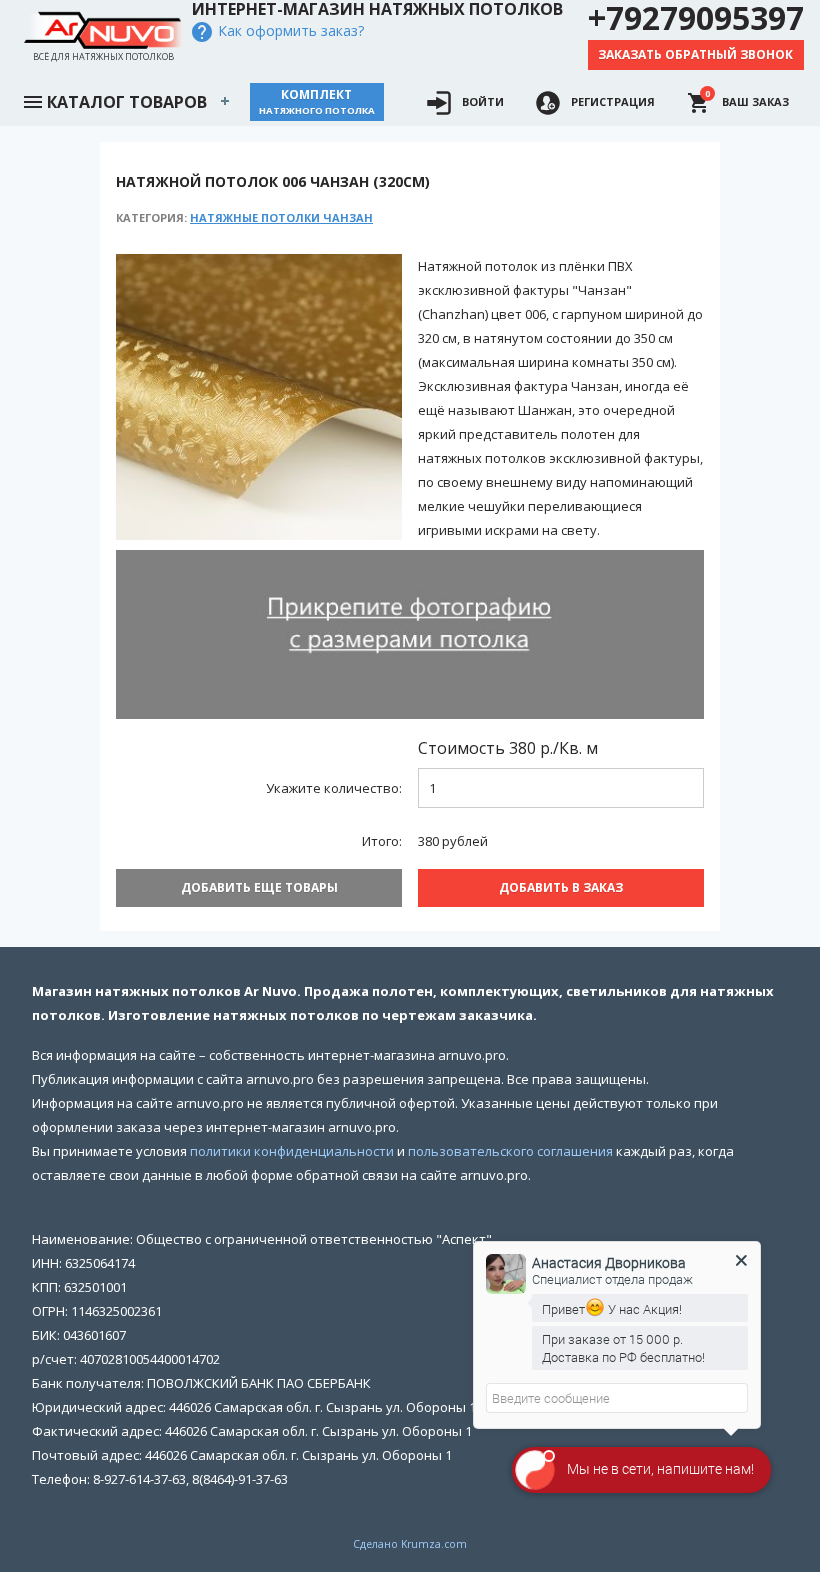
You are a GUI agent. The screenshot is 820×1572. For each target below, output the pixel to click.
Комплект (317, 101)
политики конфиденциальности (292, 1151)
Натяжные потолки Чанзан (281, 217)
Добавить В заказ (561, 887)
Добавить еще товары (259, 887)
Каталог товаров (127, 102)
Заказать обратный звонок (695, 54)
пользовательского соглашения (510, 1151)
